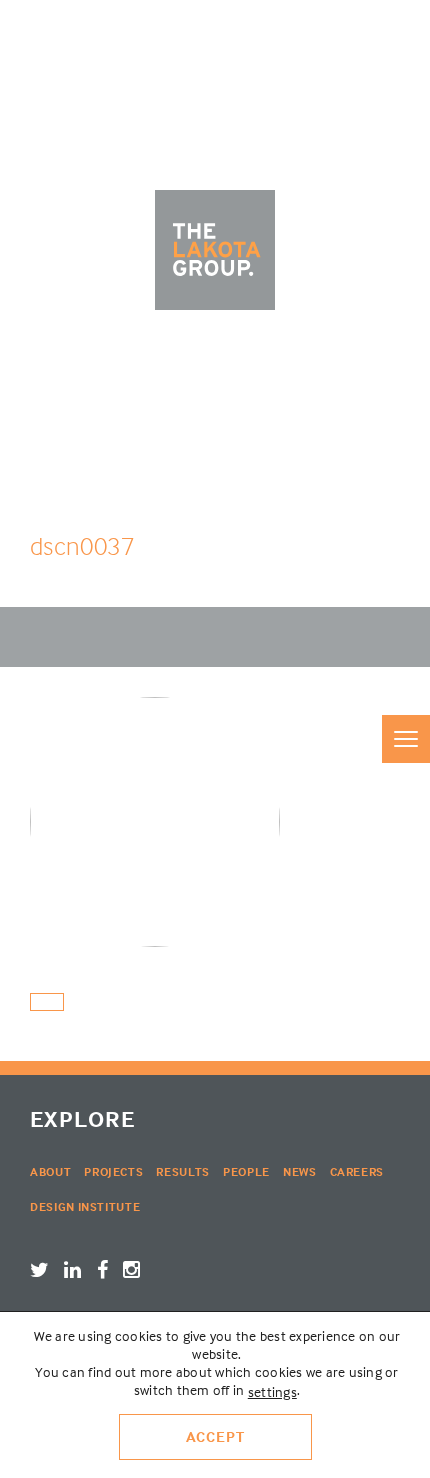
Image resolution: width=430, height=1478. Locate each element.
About (50, 1171)
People (246, 1171)
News (300, 1171)
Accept (215, 1436)
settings (272, 1391)
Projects (113, 1171)
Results (183, 1171)
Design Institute (85, 1206)
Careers (357, 1171)
